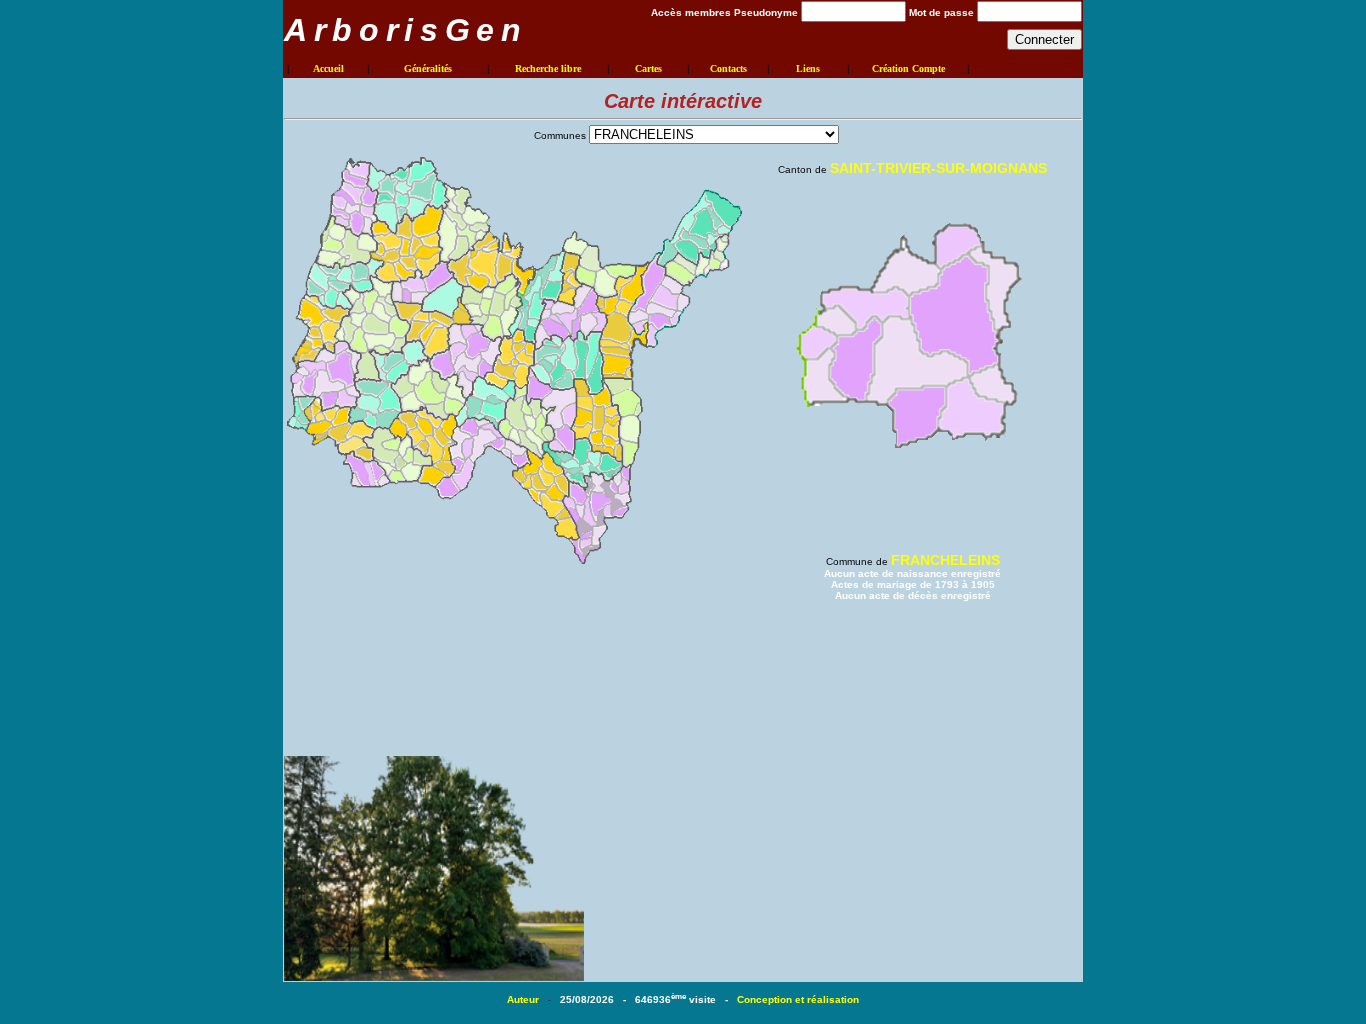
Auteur (524, 999)
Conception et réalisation (798, 999)
